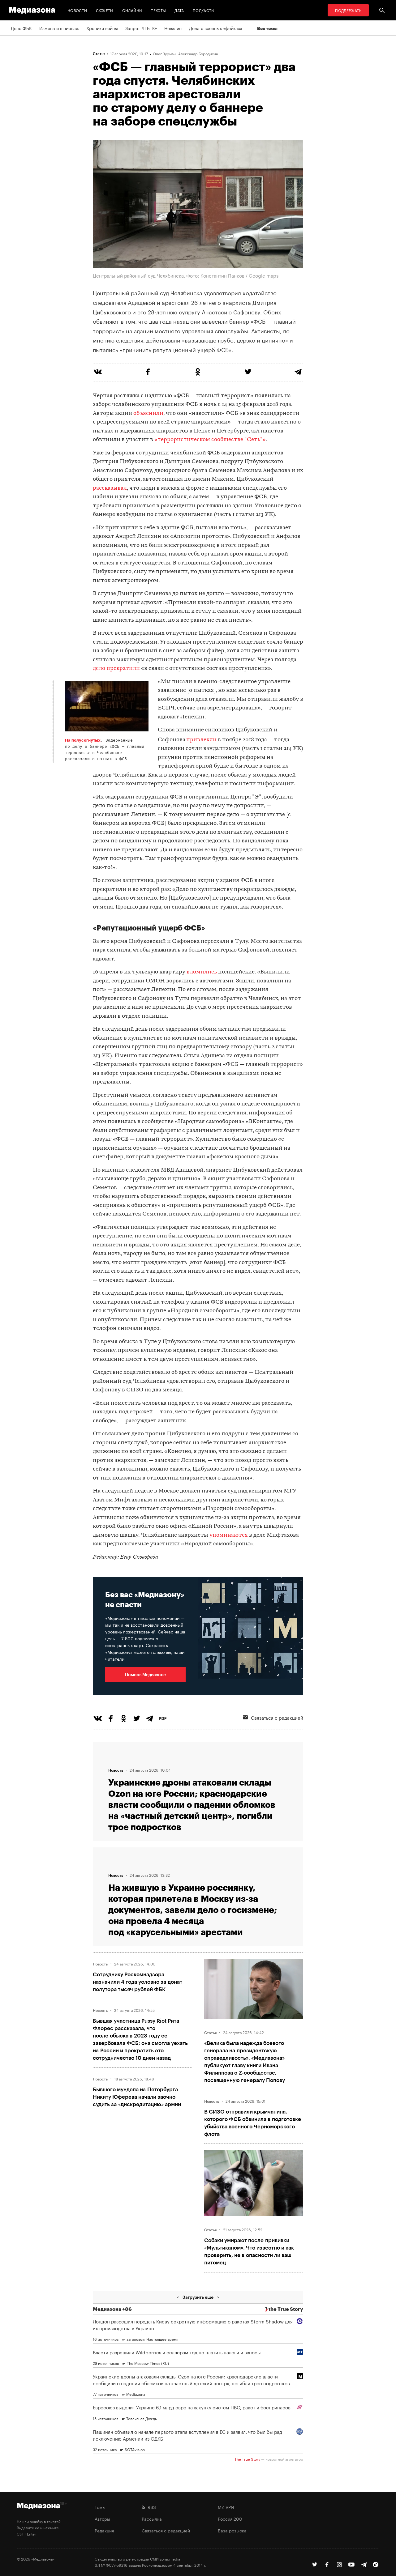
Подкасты (204, 10)
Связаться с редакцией (277, 1717)
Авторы (102, 2519)
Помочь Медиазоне (145, 1674)
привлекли (201, 740)
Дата (179, 10)
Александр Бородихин (198, 53)
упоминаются (229, 1535)
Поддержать (348, 10)
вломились (202, 972)
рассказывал (110, 488)
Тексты (158, 10)
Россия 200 (230, 2519)
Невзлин (173, 28)
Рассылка (152, 2519)
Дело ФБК (21, 28)
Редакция (104, 2530)
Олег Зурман (164, 53)
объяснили (148, 413)
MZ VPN (226, 2507)
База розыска (232, 2530)
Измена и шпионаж (59, 28)
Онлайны (132, 10)
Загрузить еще (198, 2297)
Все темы (267, 28)
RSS (151, 2507)
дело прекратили (116, 668)
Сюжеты (105, 10)
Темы (100, 2507)
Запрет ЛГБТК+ (141, 28)
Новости (77, 10)
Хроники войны (102, 28)
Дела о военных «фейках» (216, 28)
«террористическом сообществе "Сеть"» (210, 440)
